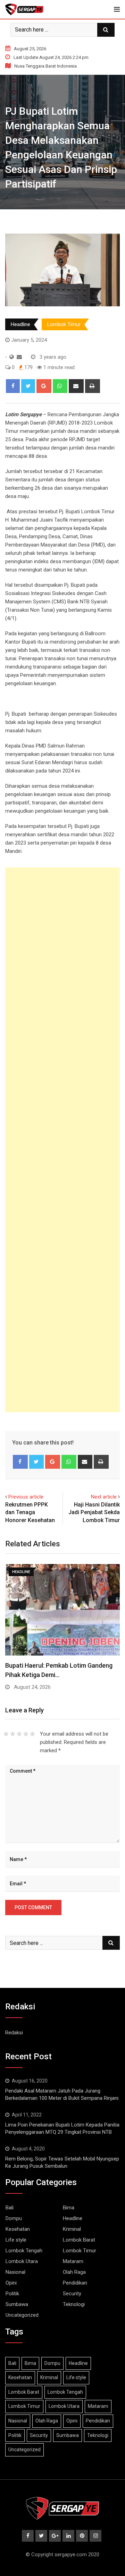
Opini (11, 2283)
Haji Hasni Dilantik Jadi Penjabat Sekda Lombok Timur (94, 1512)
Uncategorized (22, 2315)
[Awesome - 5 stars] (32, 1734)
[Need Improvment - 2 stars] (13, 1734)
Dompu (14, 2218)
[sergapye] (19, 357)
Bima (69, 2208)
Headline (20, 324)
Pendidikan (75, 2283)
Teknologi (74, 2304)
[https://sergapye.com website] (12, 357)
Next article (104, 1497)
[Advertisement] (62, 1140)
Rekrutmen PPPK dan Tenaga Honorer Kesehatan (30, 1512)
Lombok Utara (22, 2261)
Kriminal (72, 2229)
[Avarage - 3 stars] (19, 1734)
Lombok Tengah (24, 2251)
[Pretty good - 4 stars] (26, 1734)
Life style (16, 2240)
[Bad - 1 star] (6, 1734)
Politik (12, 2294)
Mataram (73, 2261)
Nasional (15, 2272)
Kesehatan (18, 2229)
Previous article (26, 1497)
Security (72, 2294)
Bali (10, 2208)
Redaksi (14, 2033)
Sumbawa (17, 2304)
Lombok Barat (79, 2240)
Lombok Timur (64, 324)
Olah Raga (74, 2272)
